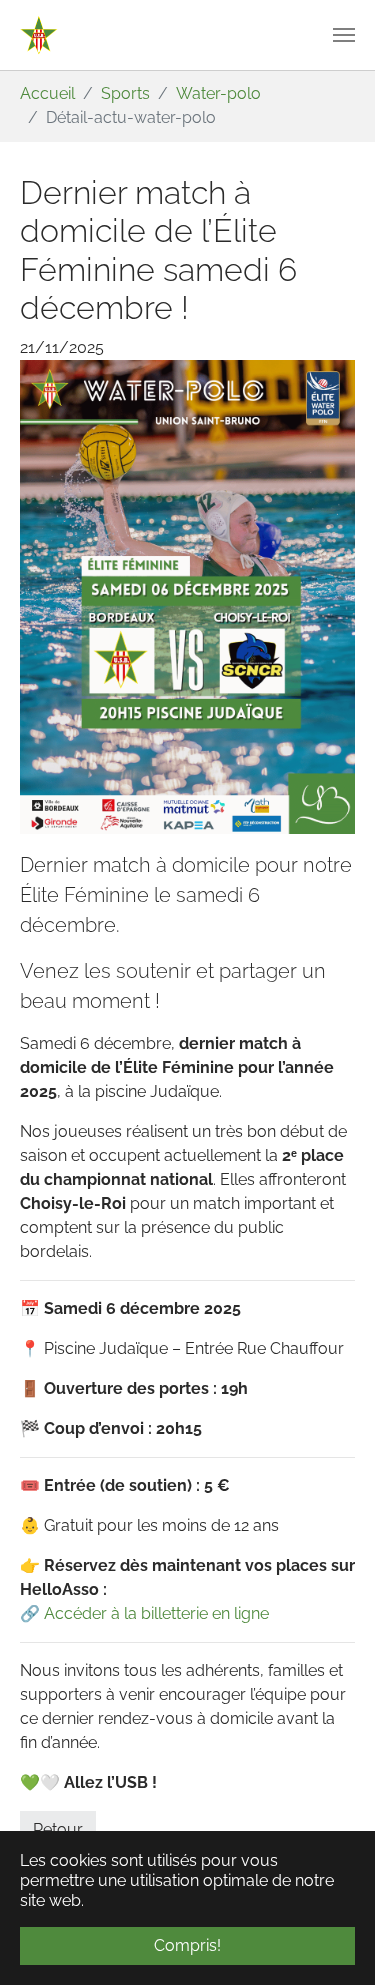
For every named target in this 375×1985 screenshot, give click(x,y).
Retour (58, 1829)
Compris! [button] (187, 1945)
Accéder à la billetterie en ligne (156, 1613)
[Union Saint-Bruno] (39, 35)
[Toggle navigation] (344, 35)
